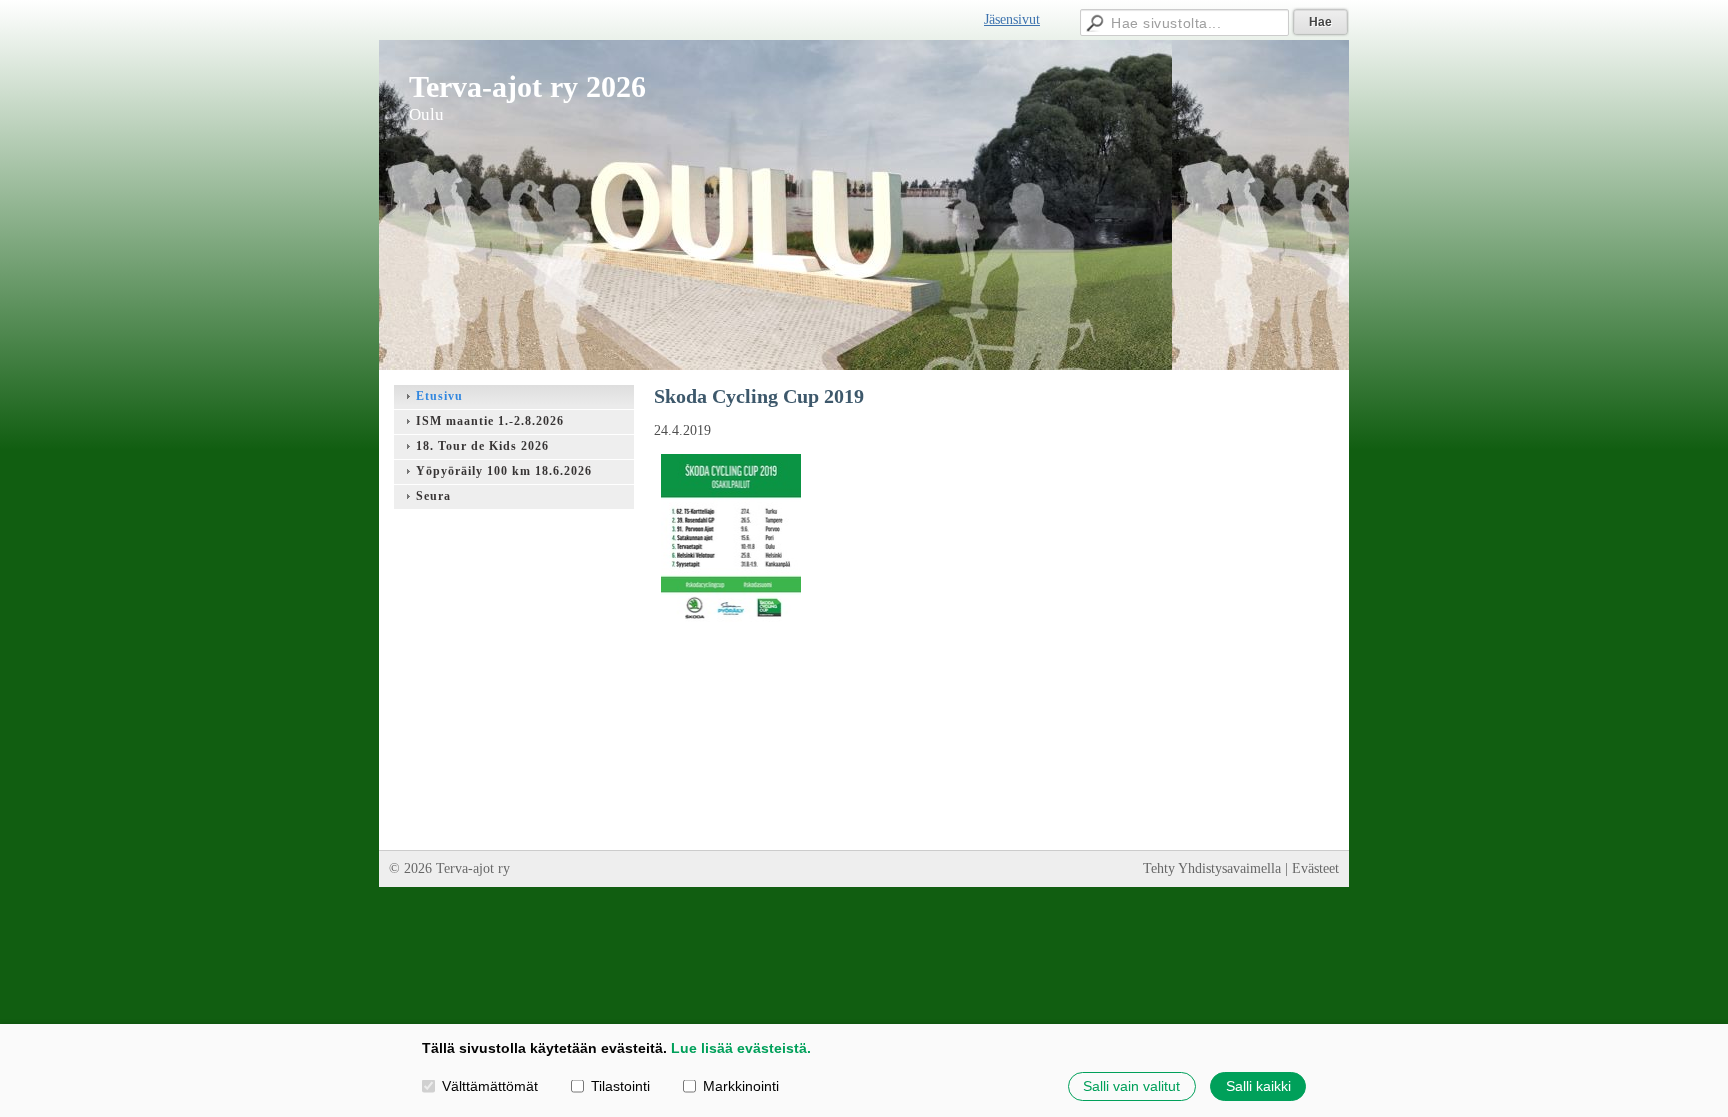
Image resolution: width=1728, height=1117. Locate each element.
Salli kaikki (1258, 1086)
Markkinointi (741, 1086)
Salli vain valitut (1131, 1086)
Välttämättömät (490, 1086)
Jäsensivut (1012, 19)
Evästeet (1315, 868)
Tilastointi (620, 1086)
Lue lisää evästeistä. (741, 1048)
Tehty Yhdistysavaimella (1212, 868)
